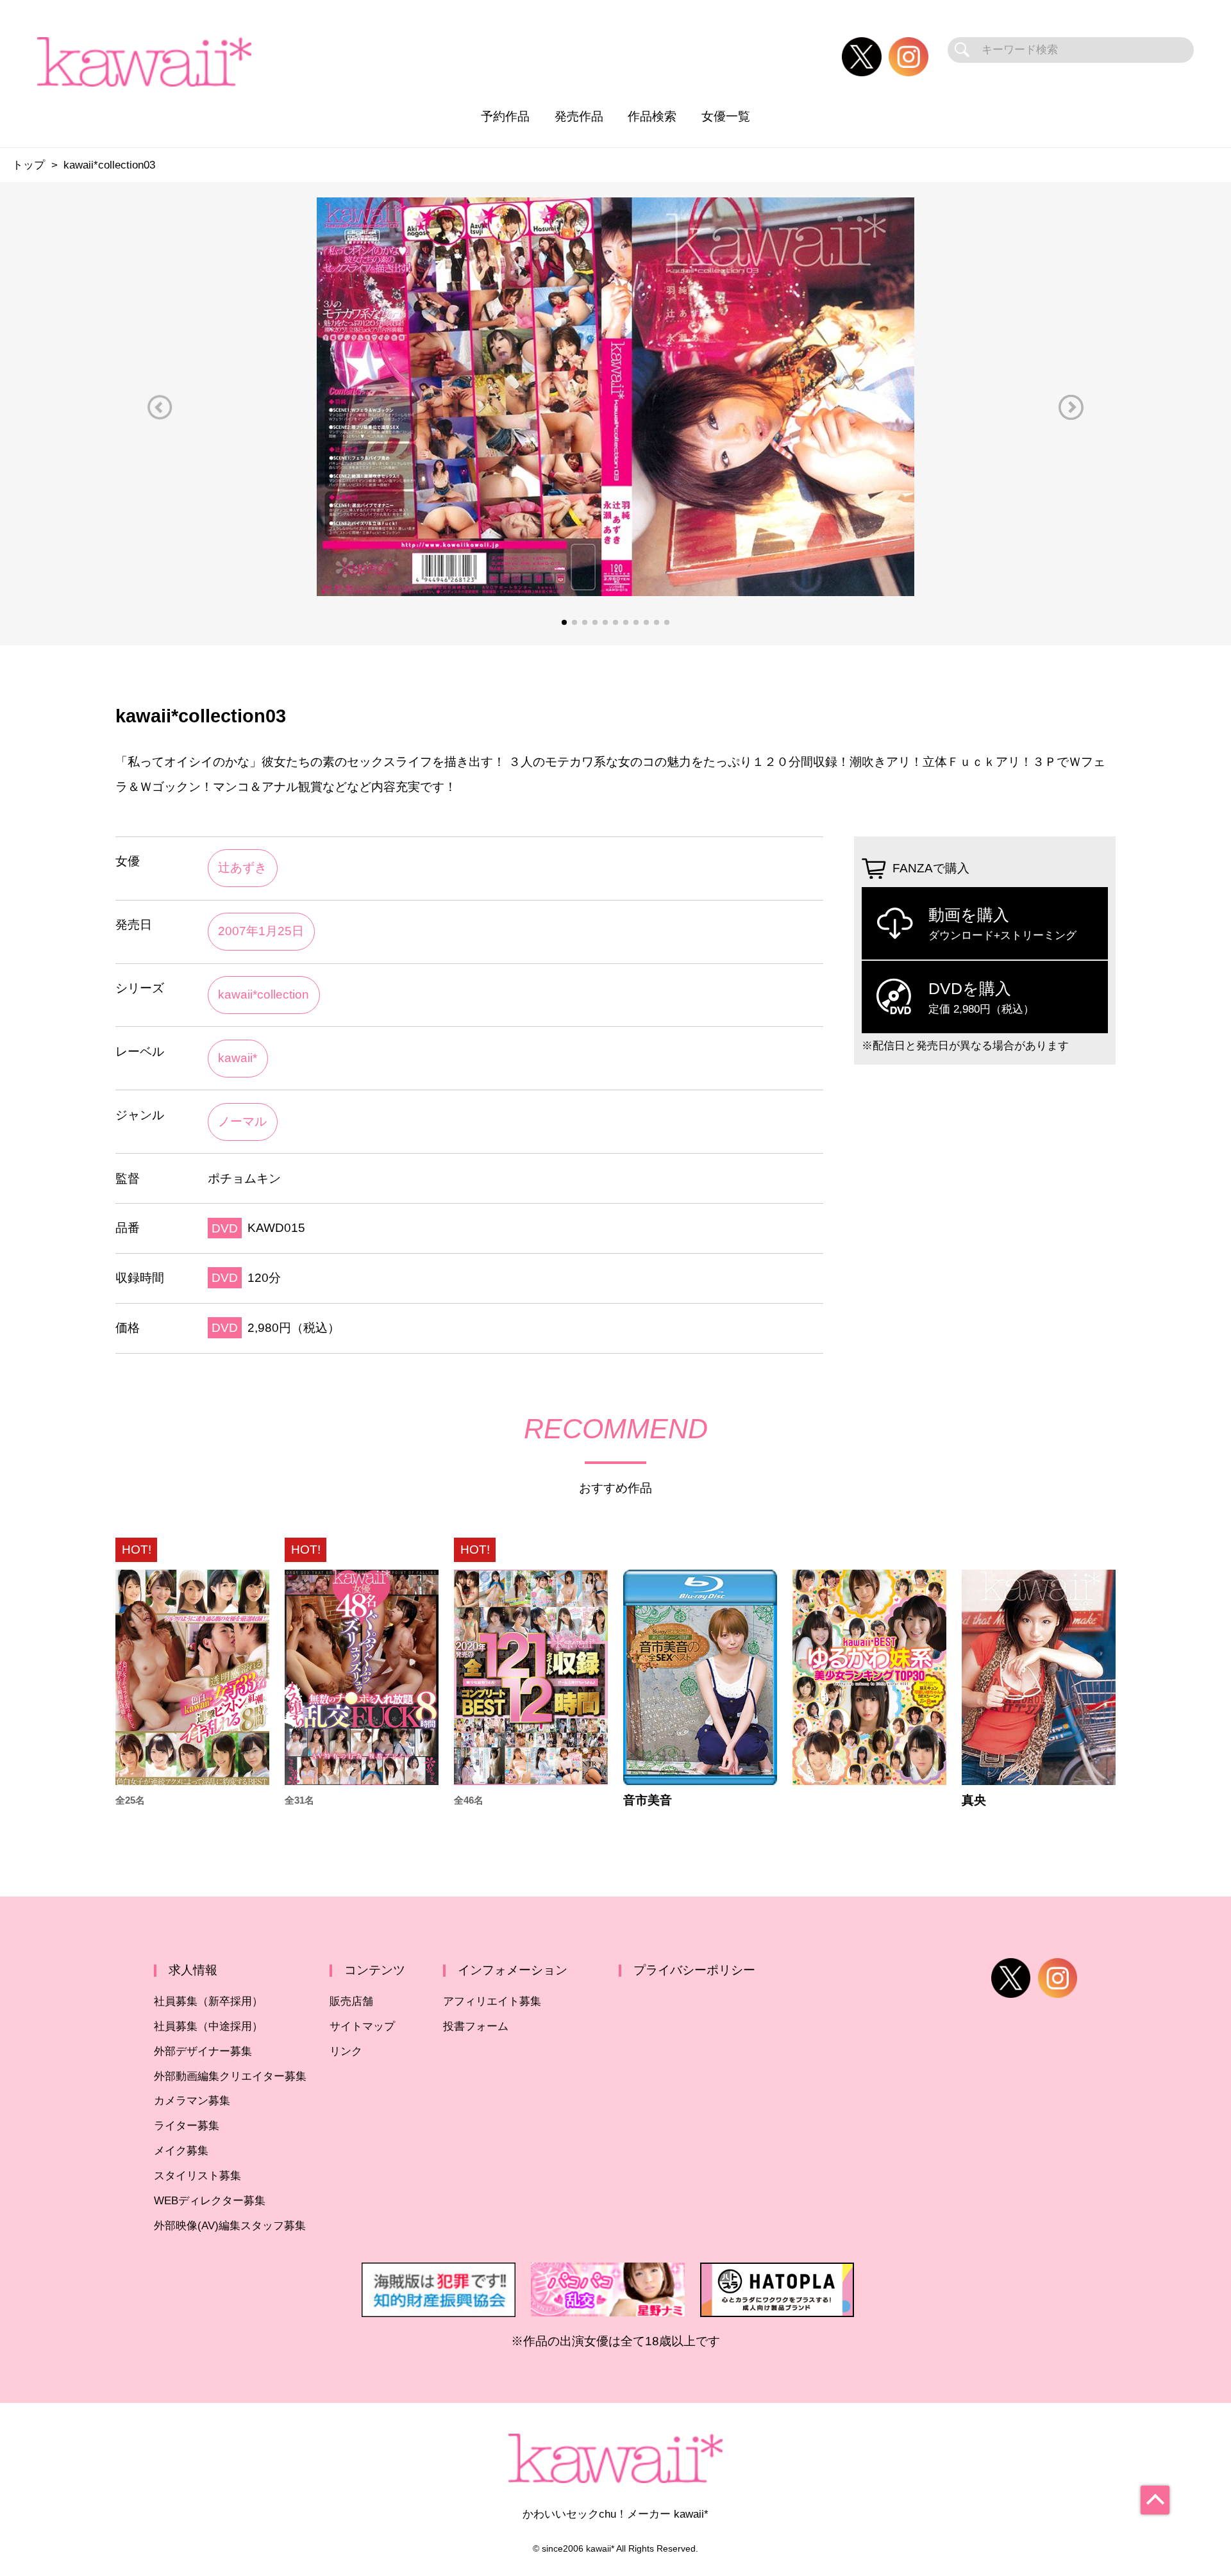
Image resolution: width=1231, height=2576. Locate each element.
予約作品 (505, 116)
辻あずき (242, 868)
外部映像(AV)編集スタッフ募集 (230, 2226)
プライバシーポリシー (694, 1970)
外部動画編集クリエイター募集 (230, 2076)
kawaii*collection (264, 994)
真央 (974, 1800)
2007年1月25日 (261, 931)
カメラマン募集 (192, 2101)
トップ (29, 165)
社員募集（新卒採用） (208, 2001)
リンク (346, 2051)
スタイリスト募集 (197, 2176)
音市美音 (648, 1800)
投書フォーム (476, 2026)
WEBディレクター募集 (210, 2201)
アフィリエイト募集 (492, 2001)
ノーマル (242, 1121)
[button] (160, 407)
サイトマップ (362, 2026)
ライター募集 (187, 2126)
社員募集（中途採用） (208, 2026)
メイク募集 (181, 2151)
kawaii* (238, 1058)
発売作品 (579, 116)
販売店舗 (351, 2001)
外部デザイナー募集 (203, 2051)
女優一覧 (726, 116)
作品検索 (652, 116)
